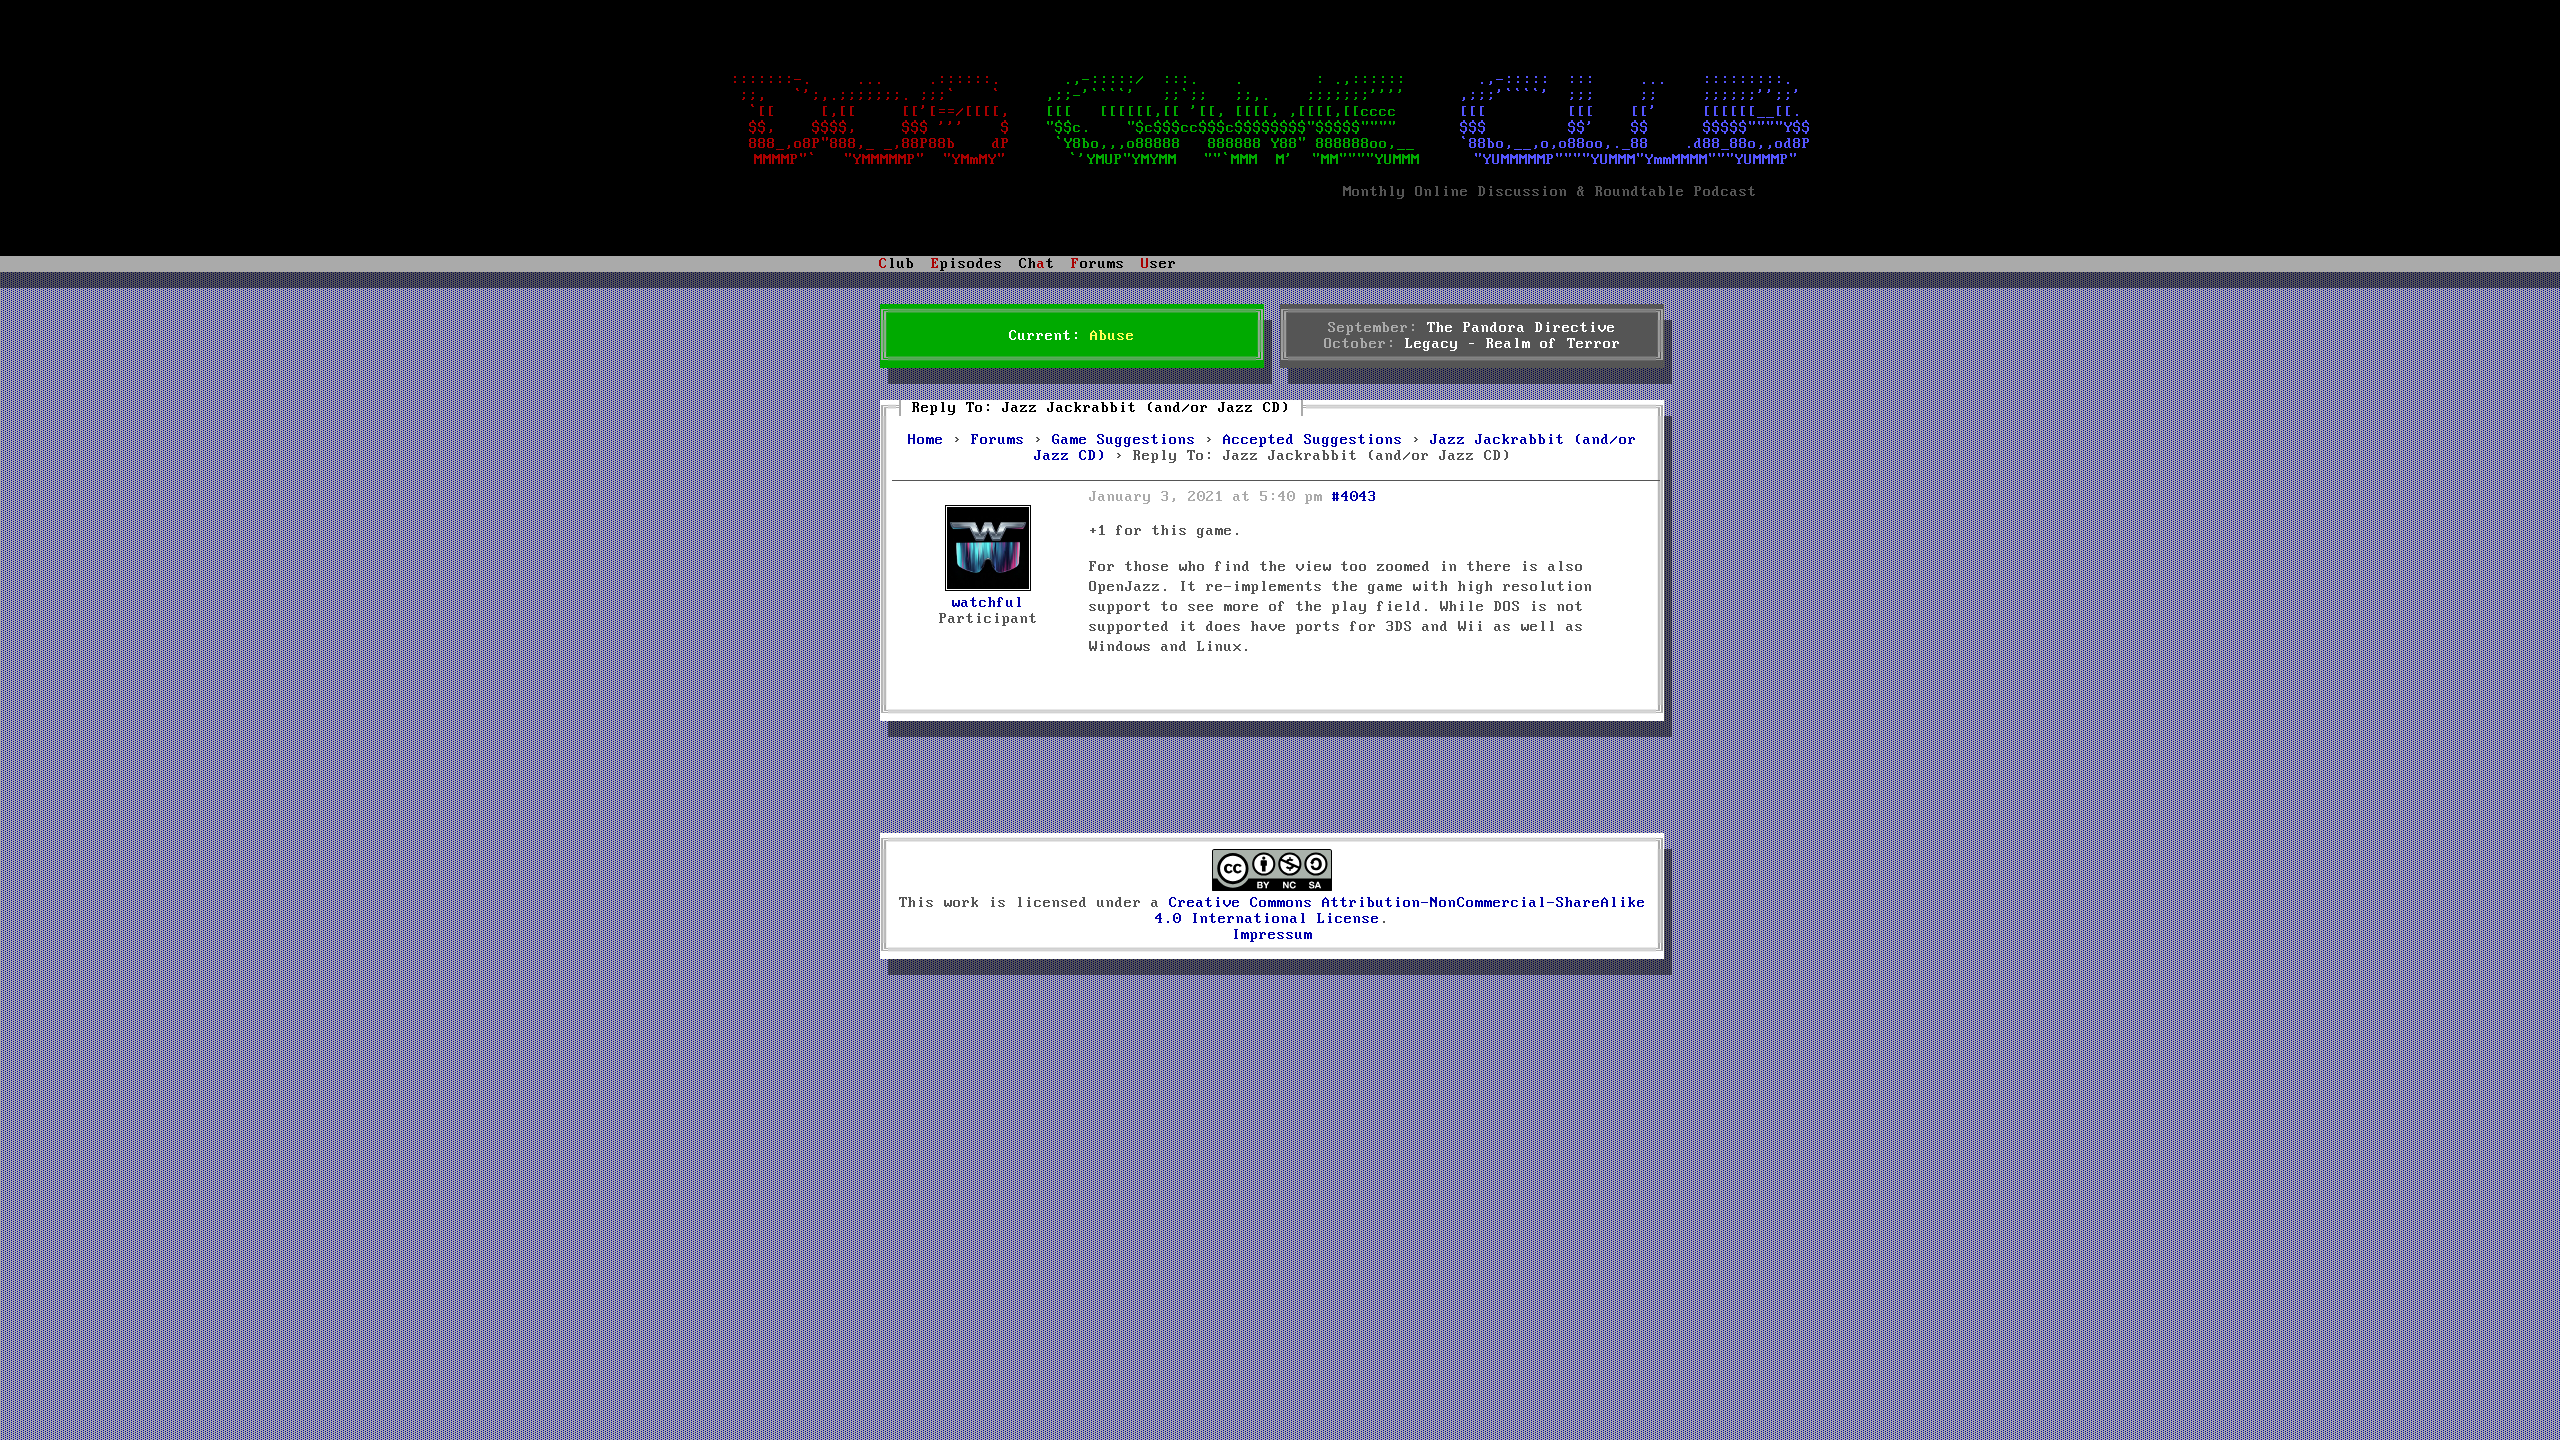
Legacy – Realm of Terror (1513, 344)
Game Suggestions (1124, 440)
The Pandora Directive (1521, 328)
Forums (998, 440)
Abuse (1112, 336)
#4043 (1354, 497)
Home (926, 440)
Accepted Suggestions (1313, 440)
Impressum (1272, 935)
